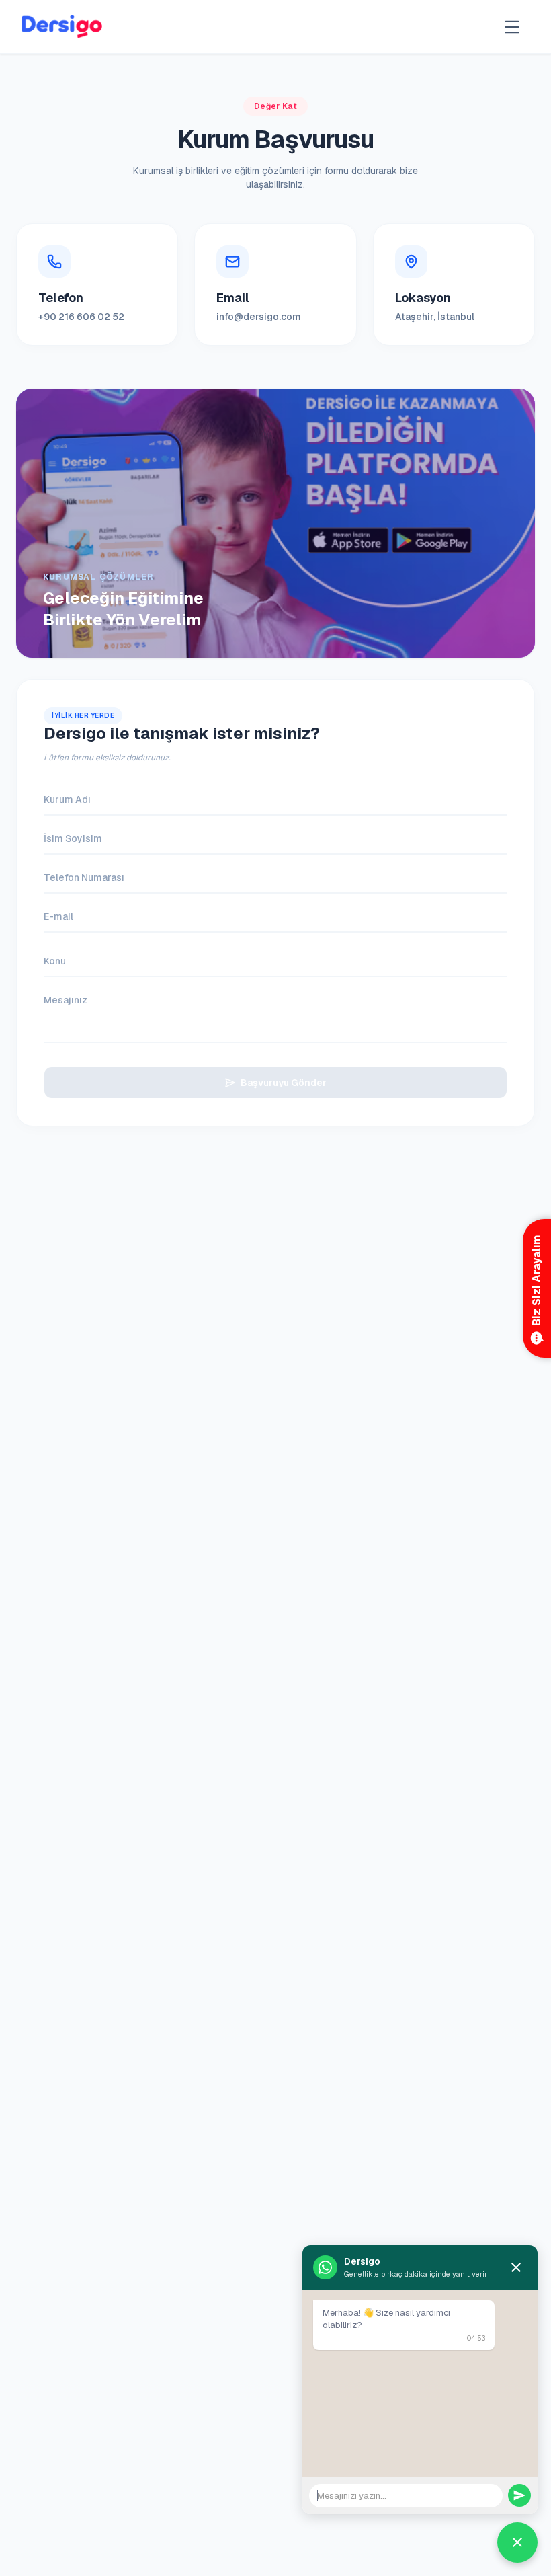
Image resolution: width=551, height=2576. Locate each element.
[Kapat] (516, 2267)
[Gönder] (519, 2495)
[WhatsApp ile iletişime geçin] (517, 2542)
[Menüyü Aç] (512, 27)
